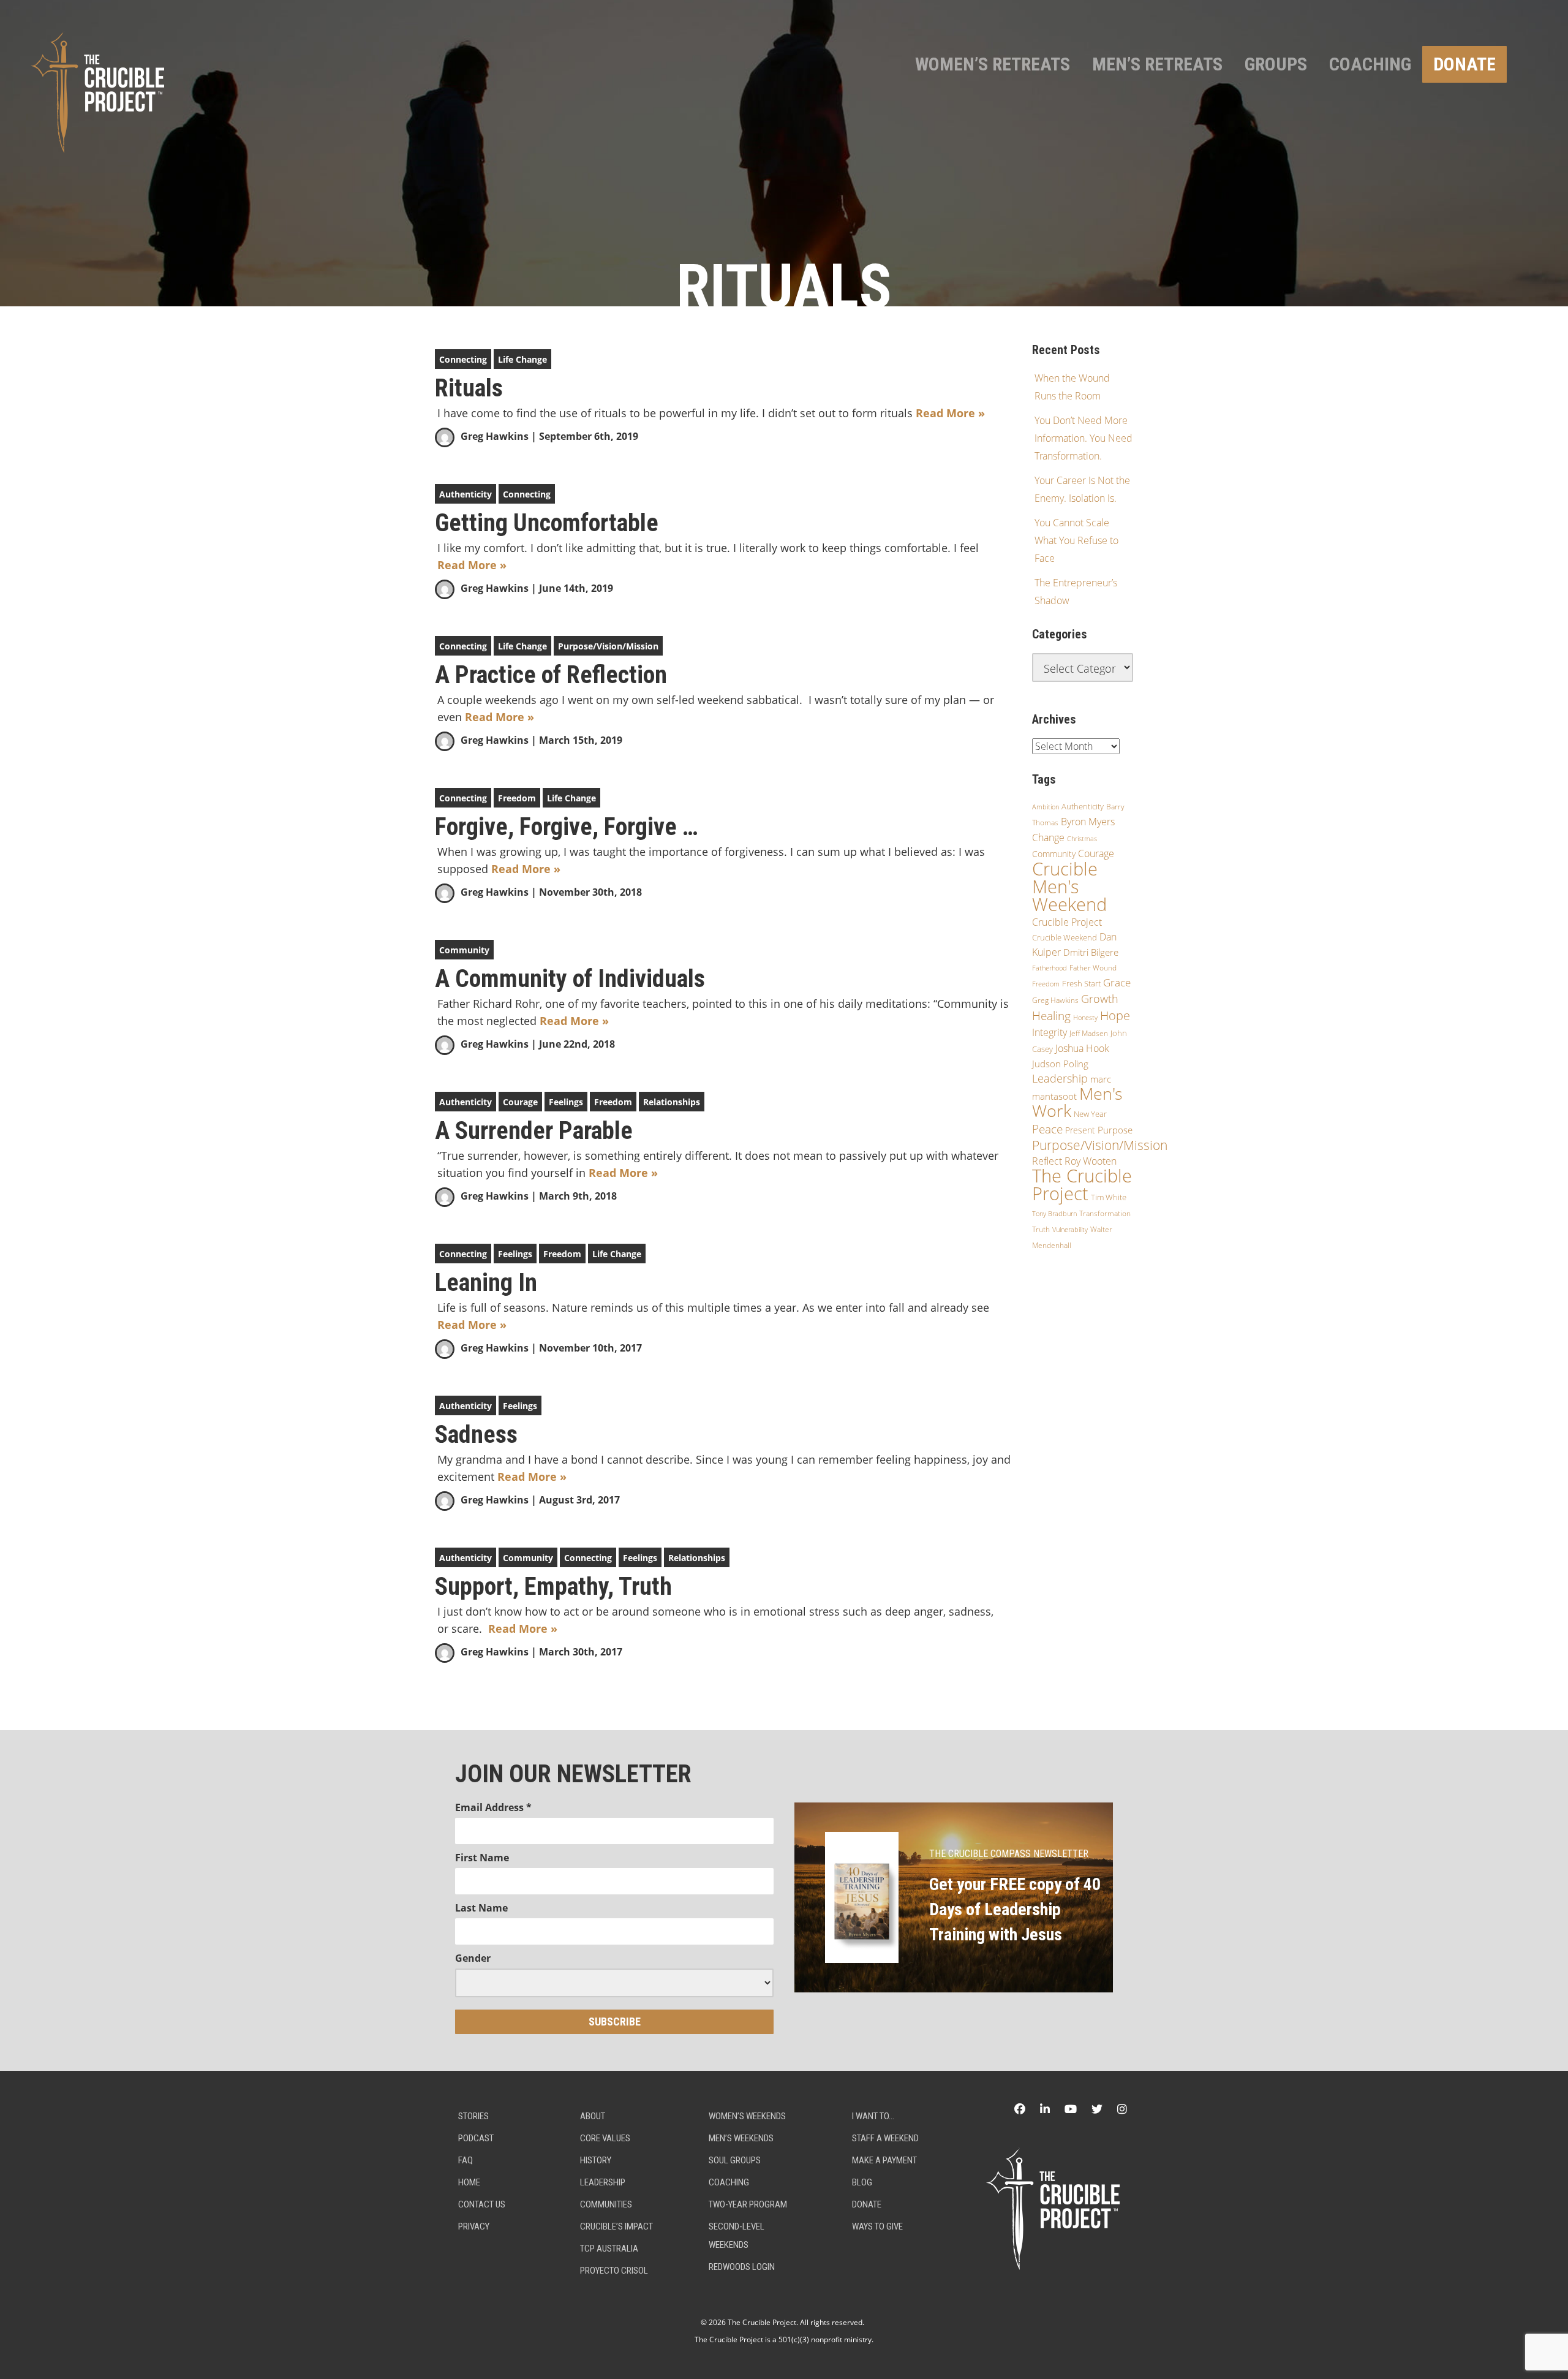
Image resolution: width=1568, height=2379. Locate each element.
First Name (482, 1858)
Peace (1047, 1129)
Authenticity (466, 494)
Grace (1117, 982)
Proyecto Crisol (614, 2271)
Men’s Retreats (1157, 64)
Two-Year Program (748, 2204)
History (596, 2160)
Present (1080, 1130)
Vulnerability (1070, 1229)
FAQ (466, 2160)
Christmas (1082, 839)
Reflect (1047, 1161)
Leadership (1060, 1078)
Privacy (474, 2226)
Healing (1051, 1016)
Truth (1041, 1229)
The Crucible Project (1082, 1185)
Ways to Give (877, 2226)
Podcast (476, 2138)
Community (464, 950)
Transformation (1105, 1213)
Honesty (1085, 1017)
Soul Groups (735, 2160)
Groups (1276, 64)
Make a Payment (884, 2160)
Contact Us (482, 2204)
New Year (1090, 1114)
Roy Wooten (1091, 1161)
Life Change (522, 359)
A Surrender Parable (534, 1131)
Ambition (1046, 807)
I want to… (873, 2116)
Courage (520, 1102)
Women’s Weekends (747, 2116)
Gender (473, 1958)
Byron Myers (1088, 822)
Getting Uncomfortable (547, 523)
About (593, 2116)
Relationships (672, 1102)
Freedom (517, 798)
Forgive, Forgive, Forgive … (567, 827)
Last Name (481, 1908)
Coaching (1370, 64)
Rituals (469, 388)
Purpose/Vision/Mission (608, 646)
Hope (1115, 1015)
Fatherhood (1050, 968)
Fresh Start (1081, 983)
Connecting (463, 359)
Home (469, 2182)
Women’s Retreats (993, 64)
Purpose (1115, 1130)
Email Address (493, 1807)
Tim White (1109, 1197)
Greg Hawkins (495, 436)
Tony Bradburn (1054, 1213)
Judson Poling (1060, 1064)
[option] (784, 153)
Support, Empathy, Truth (553, 1587)
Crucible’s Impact (616, 2226)
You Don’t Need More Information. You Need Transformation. (1084, 438)
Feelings (566, 1102)
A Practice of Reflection (551, 675)
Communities (606, 2204)
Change (1048, 838)
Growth (1100, 999)
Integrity (1050, 1032)
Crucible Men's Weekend (1069, 887)
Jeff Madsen (1089, 1033)
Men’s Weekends (741, 2138)
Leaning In (486, 1283)
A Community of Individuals (570, 979)
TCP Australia (609, 2249)
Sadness (476, 1435)
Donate (1464, 64)
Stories (473, 2116)
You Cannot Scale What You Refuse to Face (1076, 540)
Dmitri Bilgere (1091, 952)
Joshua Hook (1082, 1048)
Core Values (605, 2138)
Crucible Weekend (1065, 937)
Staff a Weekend (885, 2138)
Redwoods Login (742, 2267)
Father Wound (1093, 968)
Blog (862, 2182)
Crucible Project (1067, 922)
